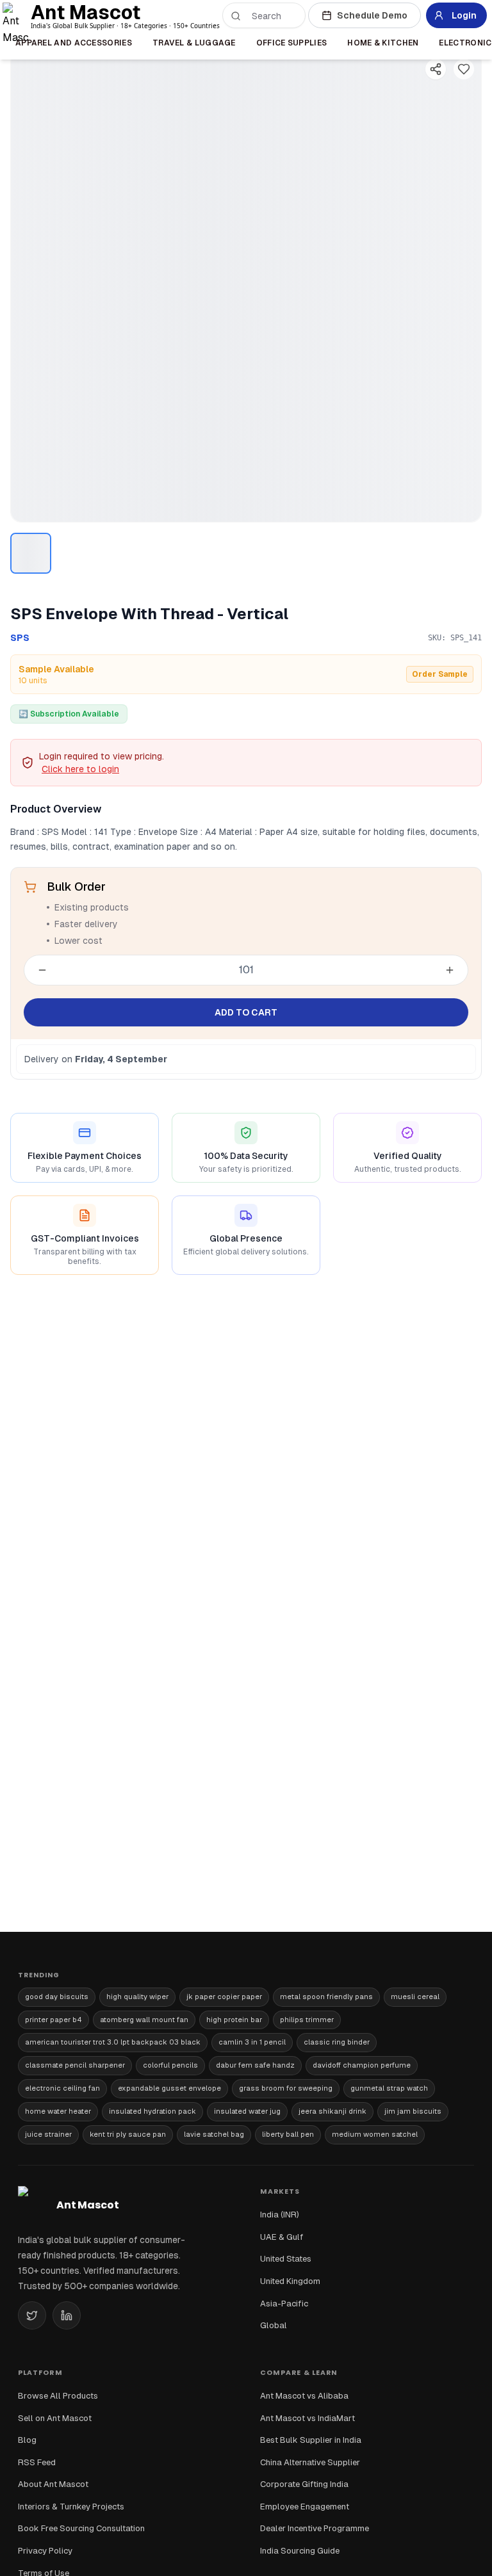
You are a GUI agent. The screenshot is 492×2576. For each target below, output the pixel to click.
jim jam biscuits (413, 2111)
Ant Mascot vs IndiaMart (307, 2418)
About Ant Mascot (53, 2484)
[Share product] (436, 69)
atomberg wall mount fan (144, 2020)
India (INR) (280, 2215)
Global (274, 2325)
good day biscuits (57, 1997)
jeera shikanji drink (332, 2111)
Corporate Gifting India (304, 2484)
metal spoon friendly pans (326, 1997)
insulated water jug (247, 2111)
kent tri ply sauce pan (128, 2134)
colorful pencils (170, 2065)
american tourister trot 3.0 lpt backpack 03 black (113, 2042)
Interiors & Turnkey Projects (71, 2507)
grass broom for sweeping (286, 2088)
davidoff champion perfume (362, 2065)
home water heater (58, 2111)
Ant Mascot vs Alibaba (304, 2396)
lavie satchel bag (214, 2134)
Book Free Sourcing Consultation (81, 2528)
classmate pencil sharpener (75, 2065)
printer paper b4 (53, 2020)
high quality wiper (137, 1997)
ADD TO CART (246, 1012)
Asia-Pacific (284, 2304)
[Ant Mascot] (18, 15)
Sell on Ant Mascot (55, 2418)
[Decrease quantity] (42, 970)
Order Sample (440, 674)
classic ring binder (337, 2042)
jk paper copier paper (224, 1997)
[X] (32, 2315)
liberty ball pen (288, 2134)
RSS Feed (37, 2462)
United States (286, 2259)
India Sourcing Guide (300, 2551)
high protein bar (234, 2020)
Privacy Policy (45, 2551)
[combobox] (272, 16)
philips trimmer (307, 2020)
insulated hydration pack (152, 2111)
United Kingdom (290, 2281)
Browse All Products (58, 2396)
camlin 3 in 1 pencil (252, 2042)
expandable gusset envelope (169, 2088)
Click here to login (80, 769)
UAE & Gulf (282, 2237)
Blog (27, 2440)
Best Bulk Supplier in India (311, 2440)
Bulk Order (76, 887)
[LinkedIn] (67, 2315)
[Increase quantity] (450, 970)
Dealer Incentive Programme (315, 2528)
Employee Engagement (305, 2507)
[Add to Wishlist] (464, 69)
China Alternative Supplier (310, 2462)
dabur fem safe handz (255, 2065)
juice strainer (48, 2134)
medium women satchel (375, 2134)
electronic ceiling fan (62, 2088)
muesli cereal (415, 1997)
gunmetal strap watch (389, 2088)
